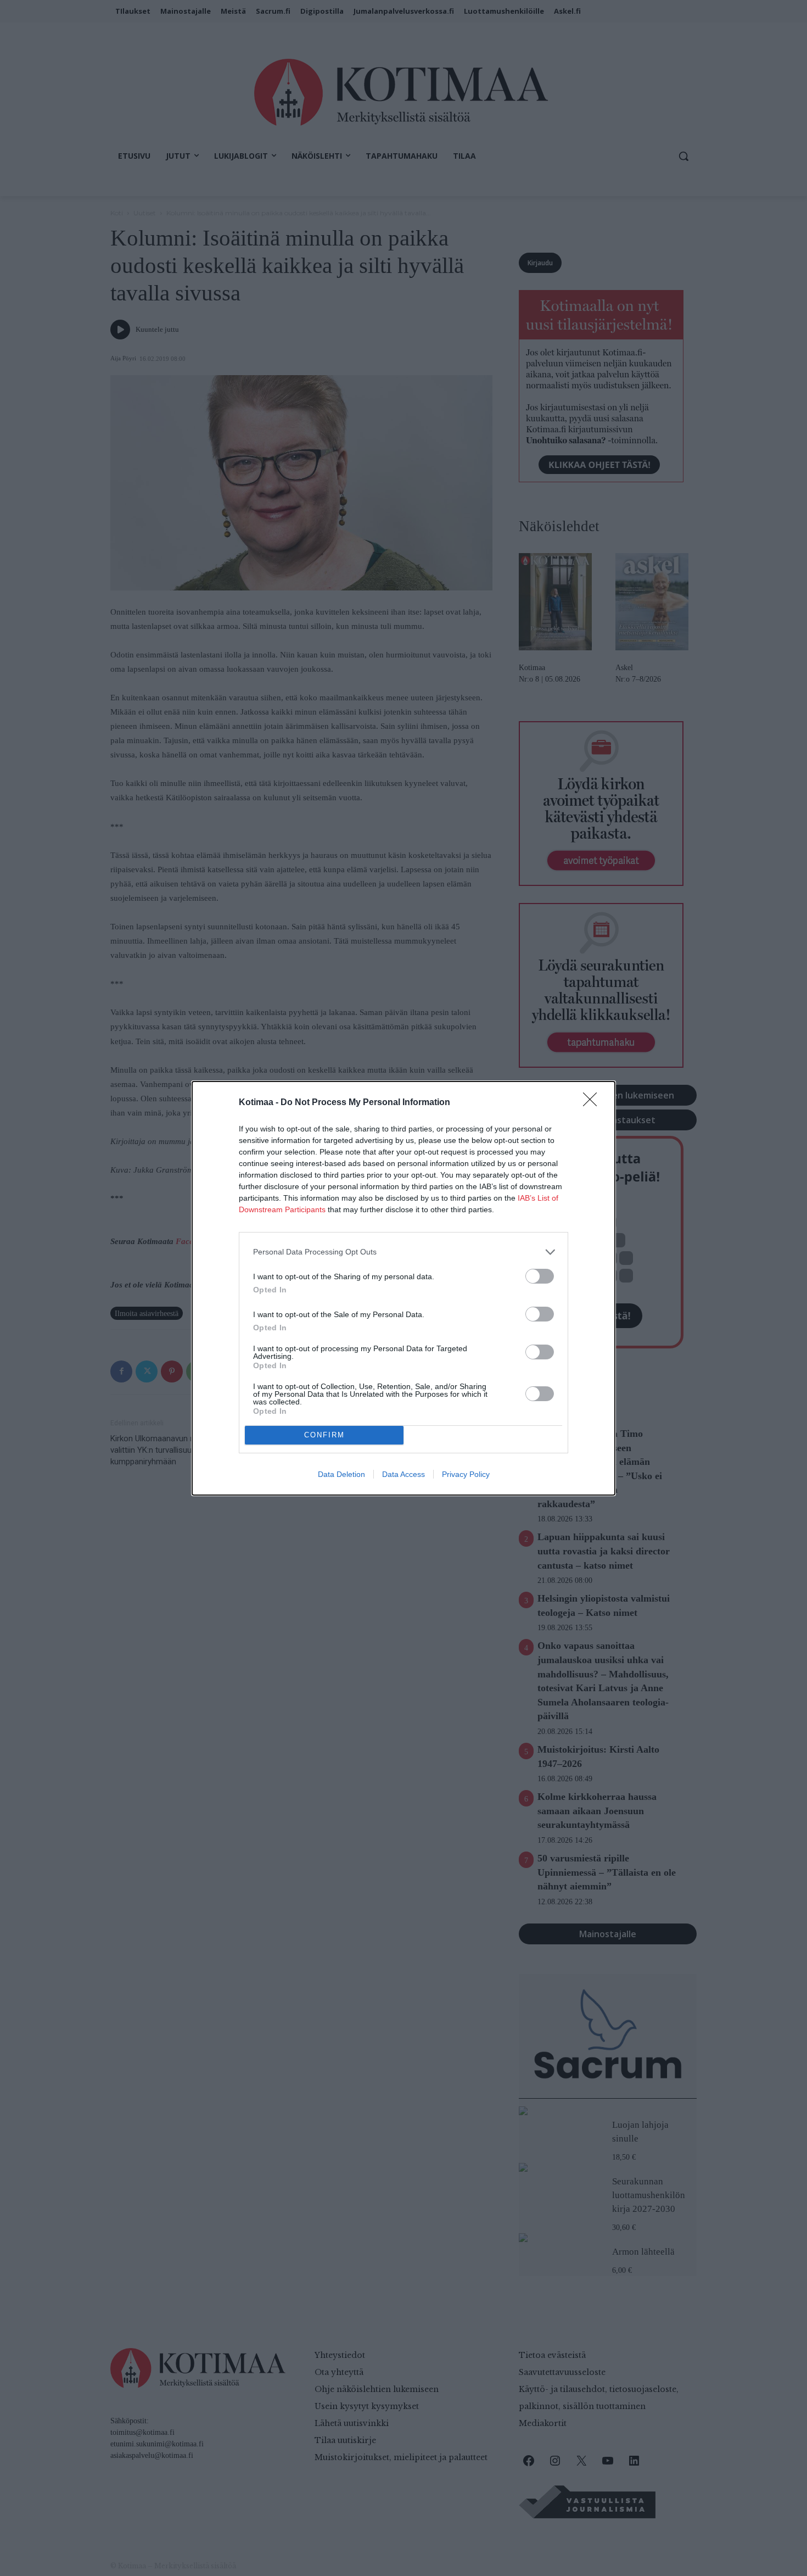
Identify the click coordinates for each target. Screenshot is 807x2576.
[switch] (540, 1276)
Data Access (403, 1474)
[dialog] (403, 1288)
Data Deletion (341, 1474)
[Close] (593, 1103)
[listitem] (403, 1252)
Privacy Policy (466, 1474)
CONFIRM (324, 1435)
